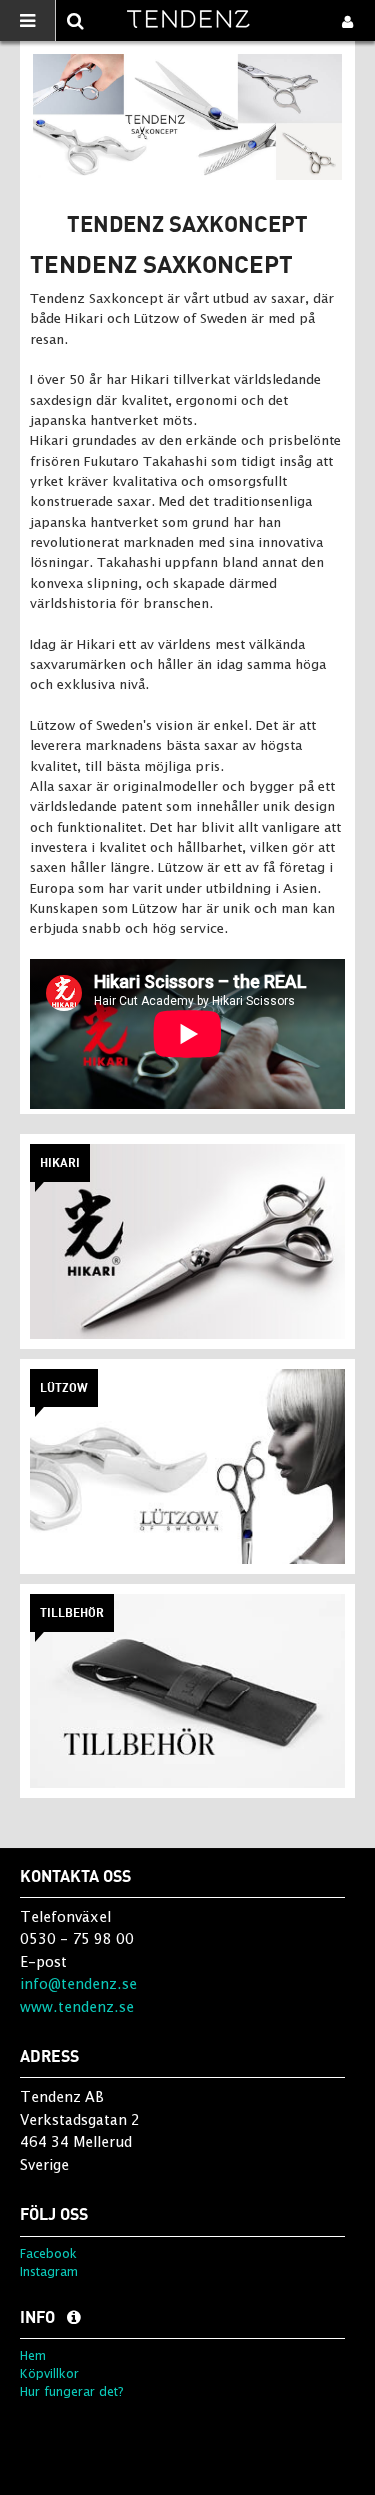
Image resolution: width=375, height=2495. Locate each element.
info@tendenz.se (78, 1983)
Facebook (48, 2253)
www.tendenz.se (77, 2006)
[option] (187, 117)
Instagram (49, 2271)
